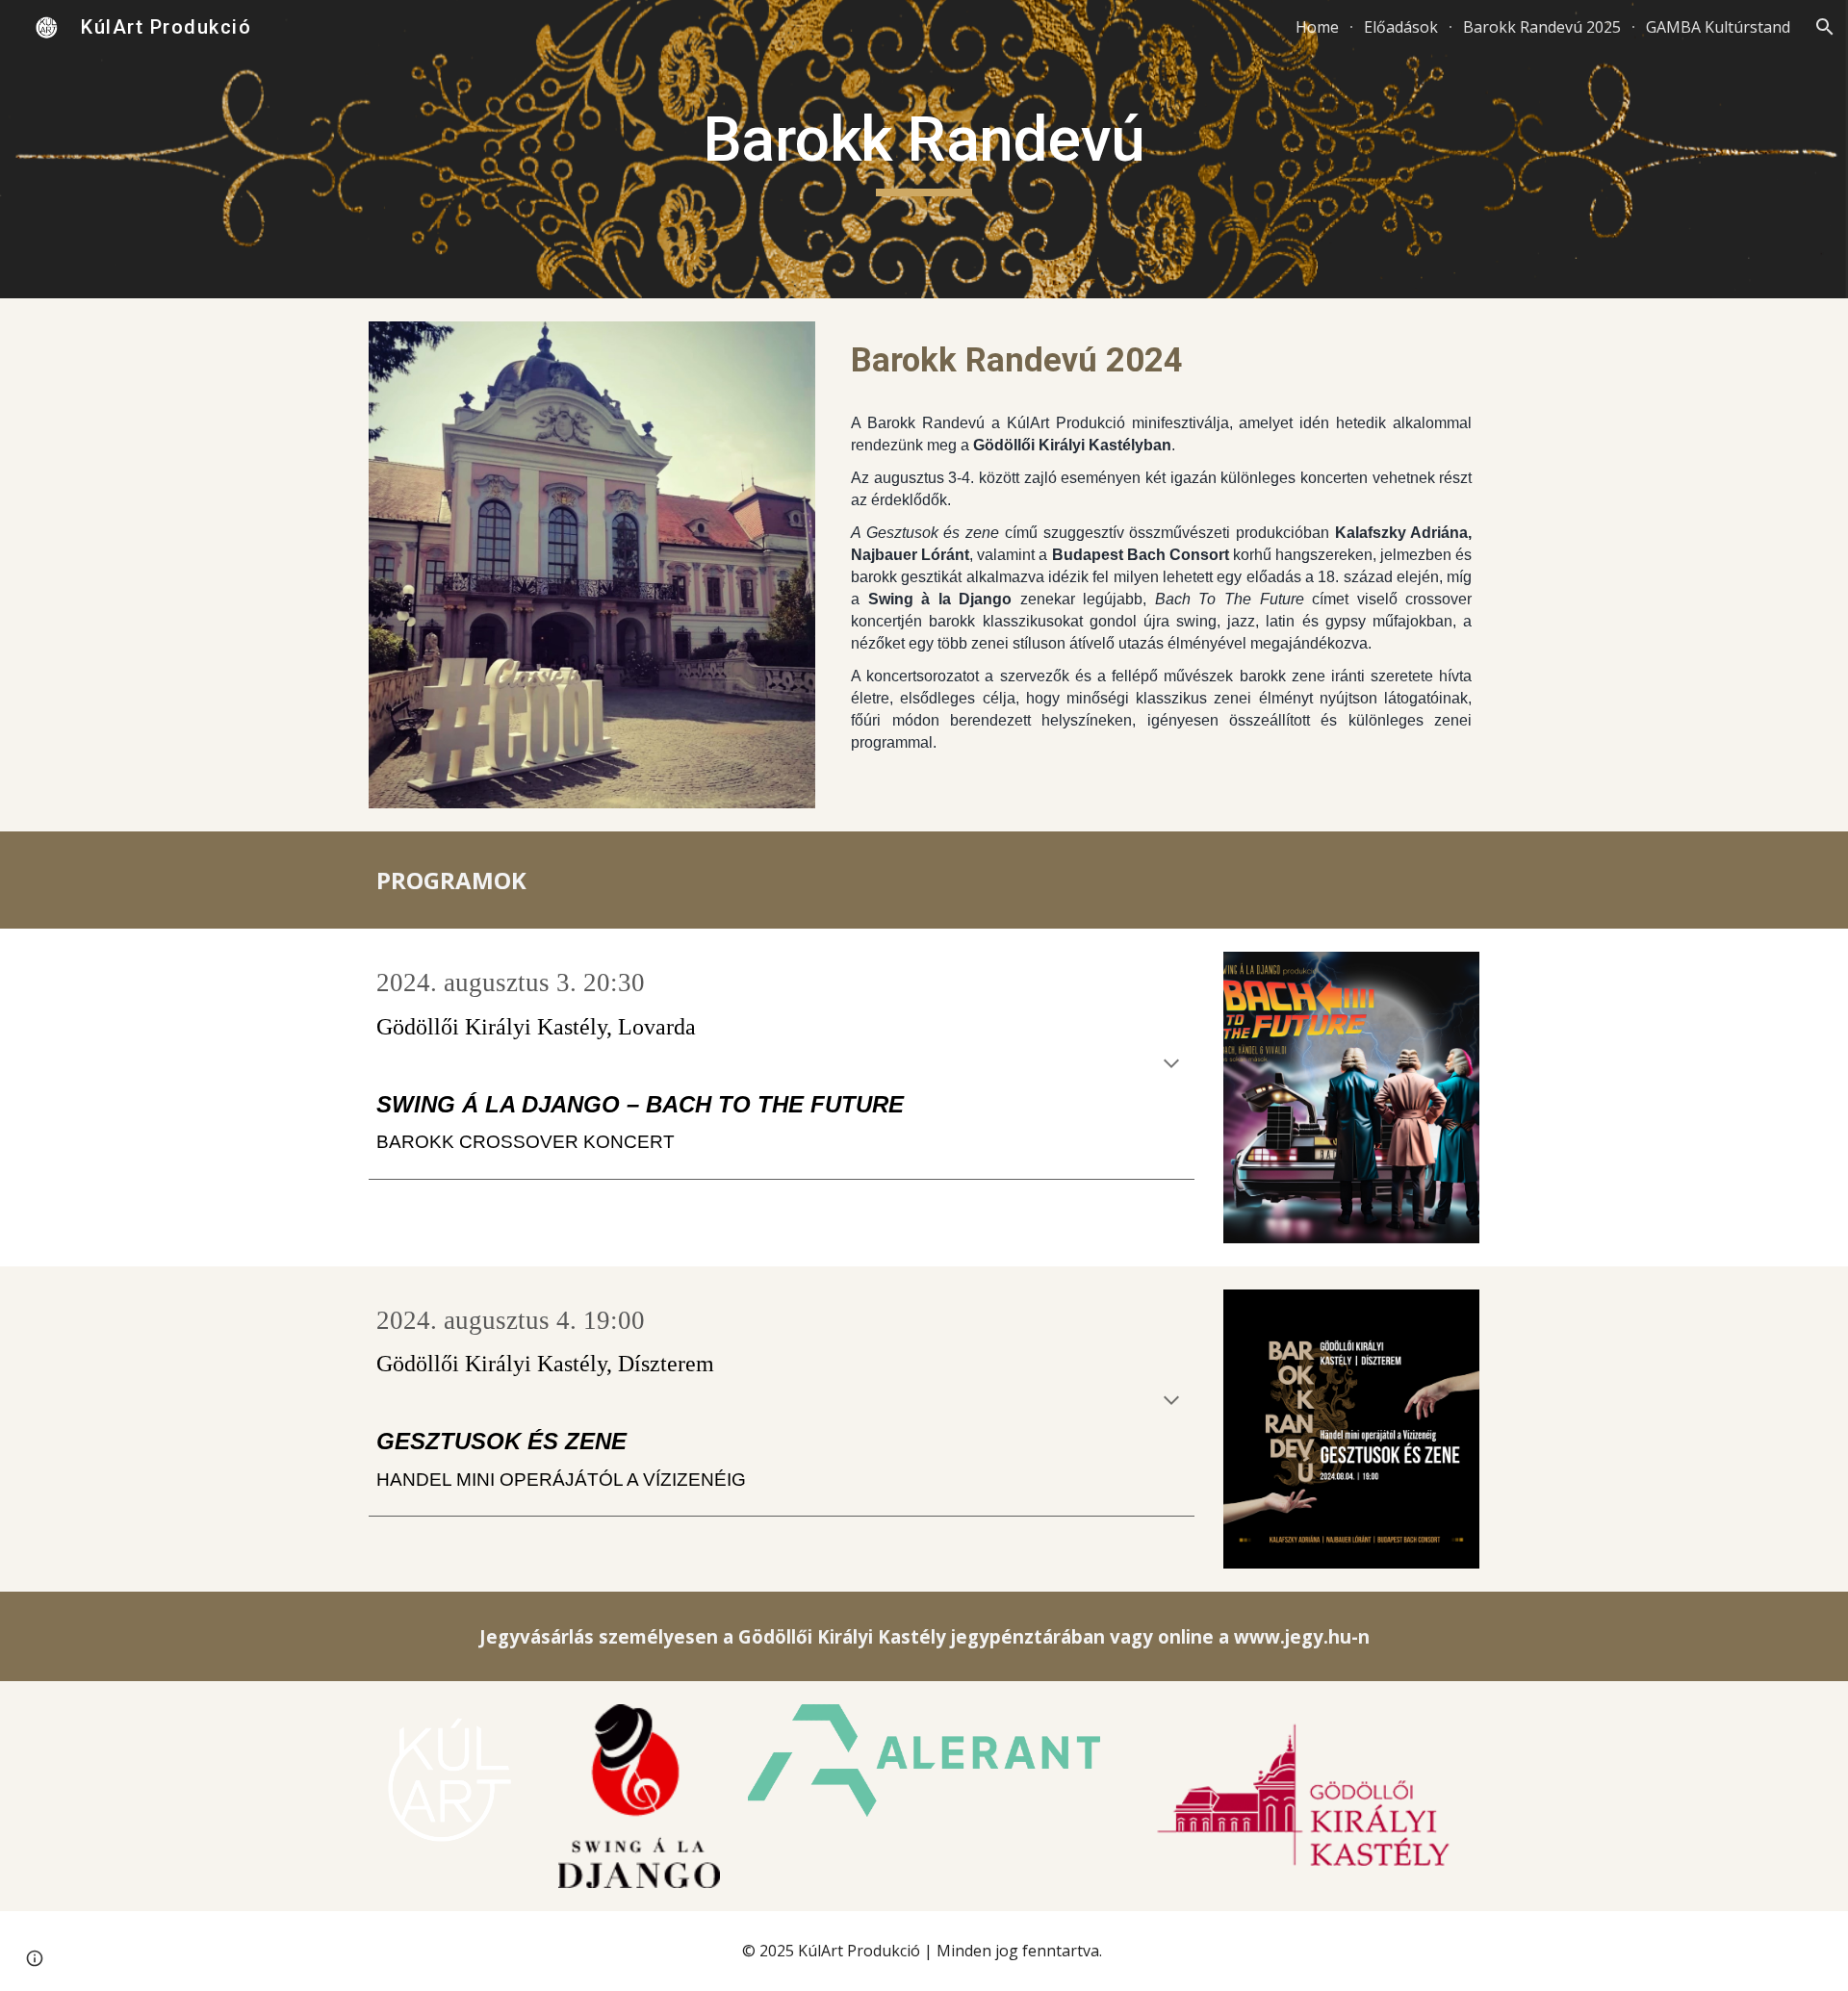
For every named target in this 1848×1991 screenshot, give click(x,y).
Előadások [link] (1401, 27)
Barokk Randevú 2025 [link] (1542, 27)
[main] (924, 150)
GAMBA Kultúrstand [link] (1718, 27)
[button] (1825, 27)
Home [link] (1317, 27)
